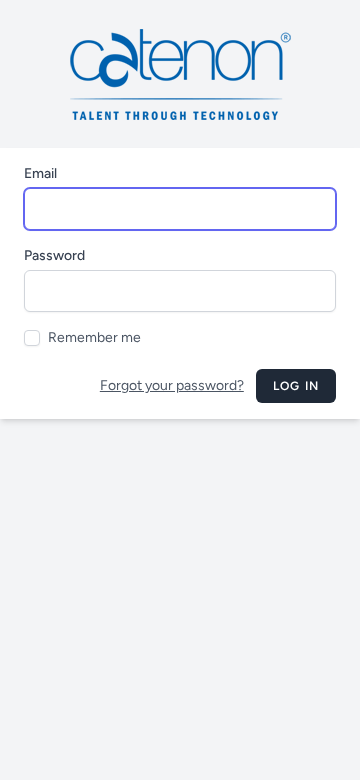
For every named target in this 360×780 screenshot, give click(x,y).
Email (40, 173)
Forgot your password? (172, 385)
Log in (296, 386)
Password (54, 255)
